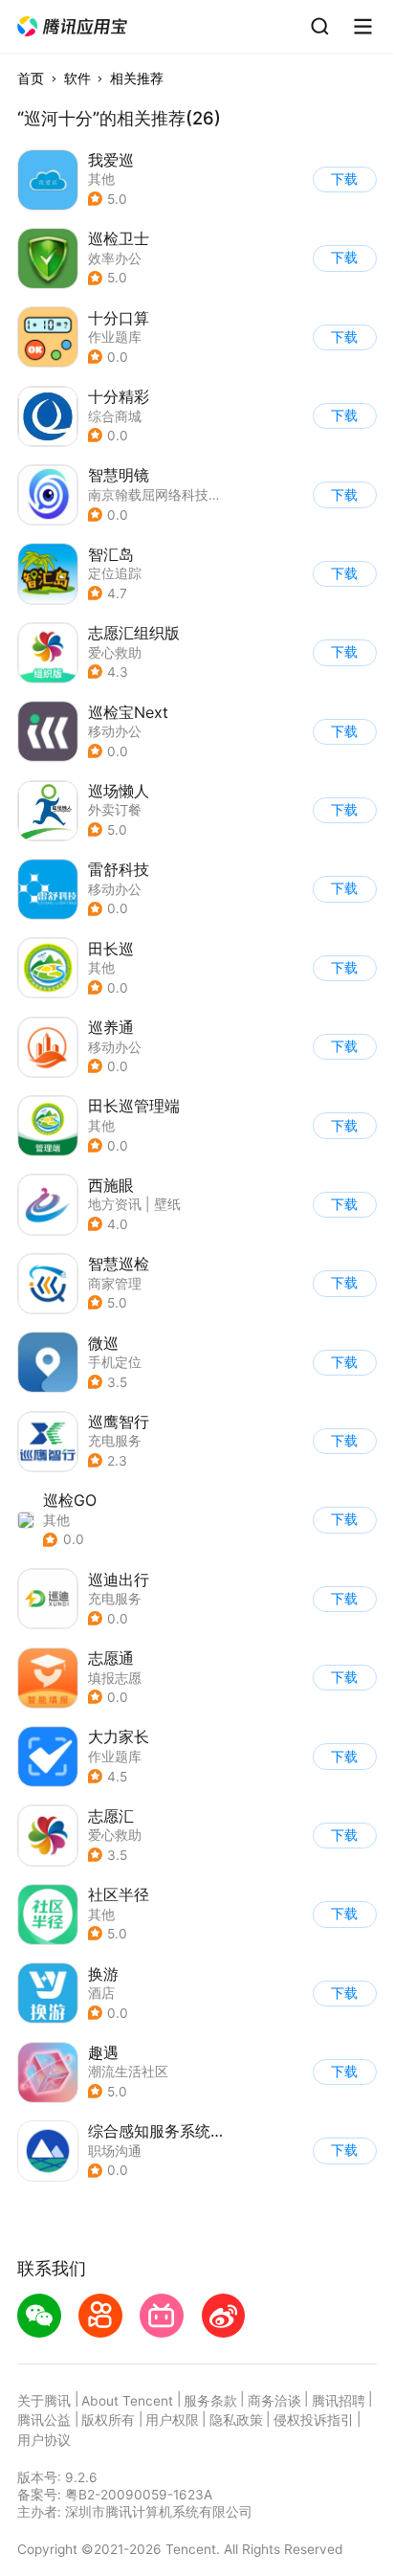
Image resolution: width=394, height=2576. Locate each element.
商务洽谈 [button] (274, 2401)
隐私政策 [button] (236, 2420)
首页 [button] (31, 78)
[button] (73, 27)
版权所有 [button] (108, 2420)
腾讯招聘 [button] (339, 2401)
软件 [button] (77, 78)
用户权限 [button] (172, 2420)
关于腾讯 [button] (44, 2401)
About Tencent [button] (127, 2401)
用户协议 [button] (44, 2440)
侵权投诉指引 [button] (314, 2420)
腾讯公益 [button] (44, 2420)
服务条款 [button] (210, 2401)
